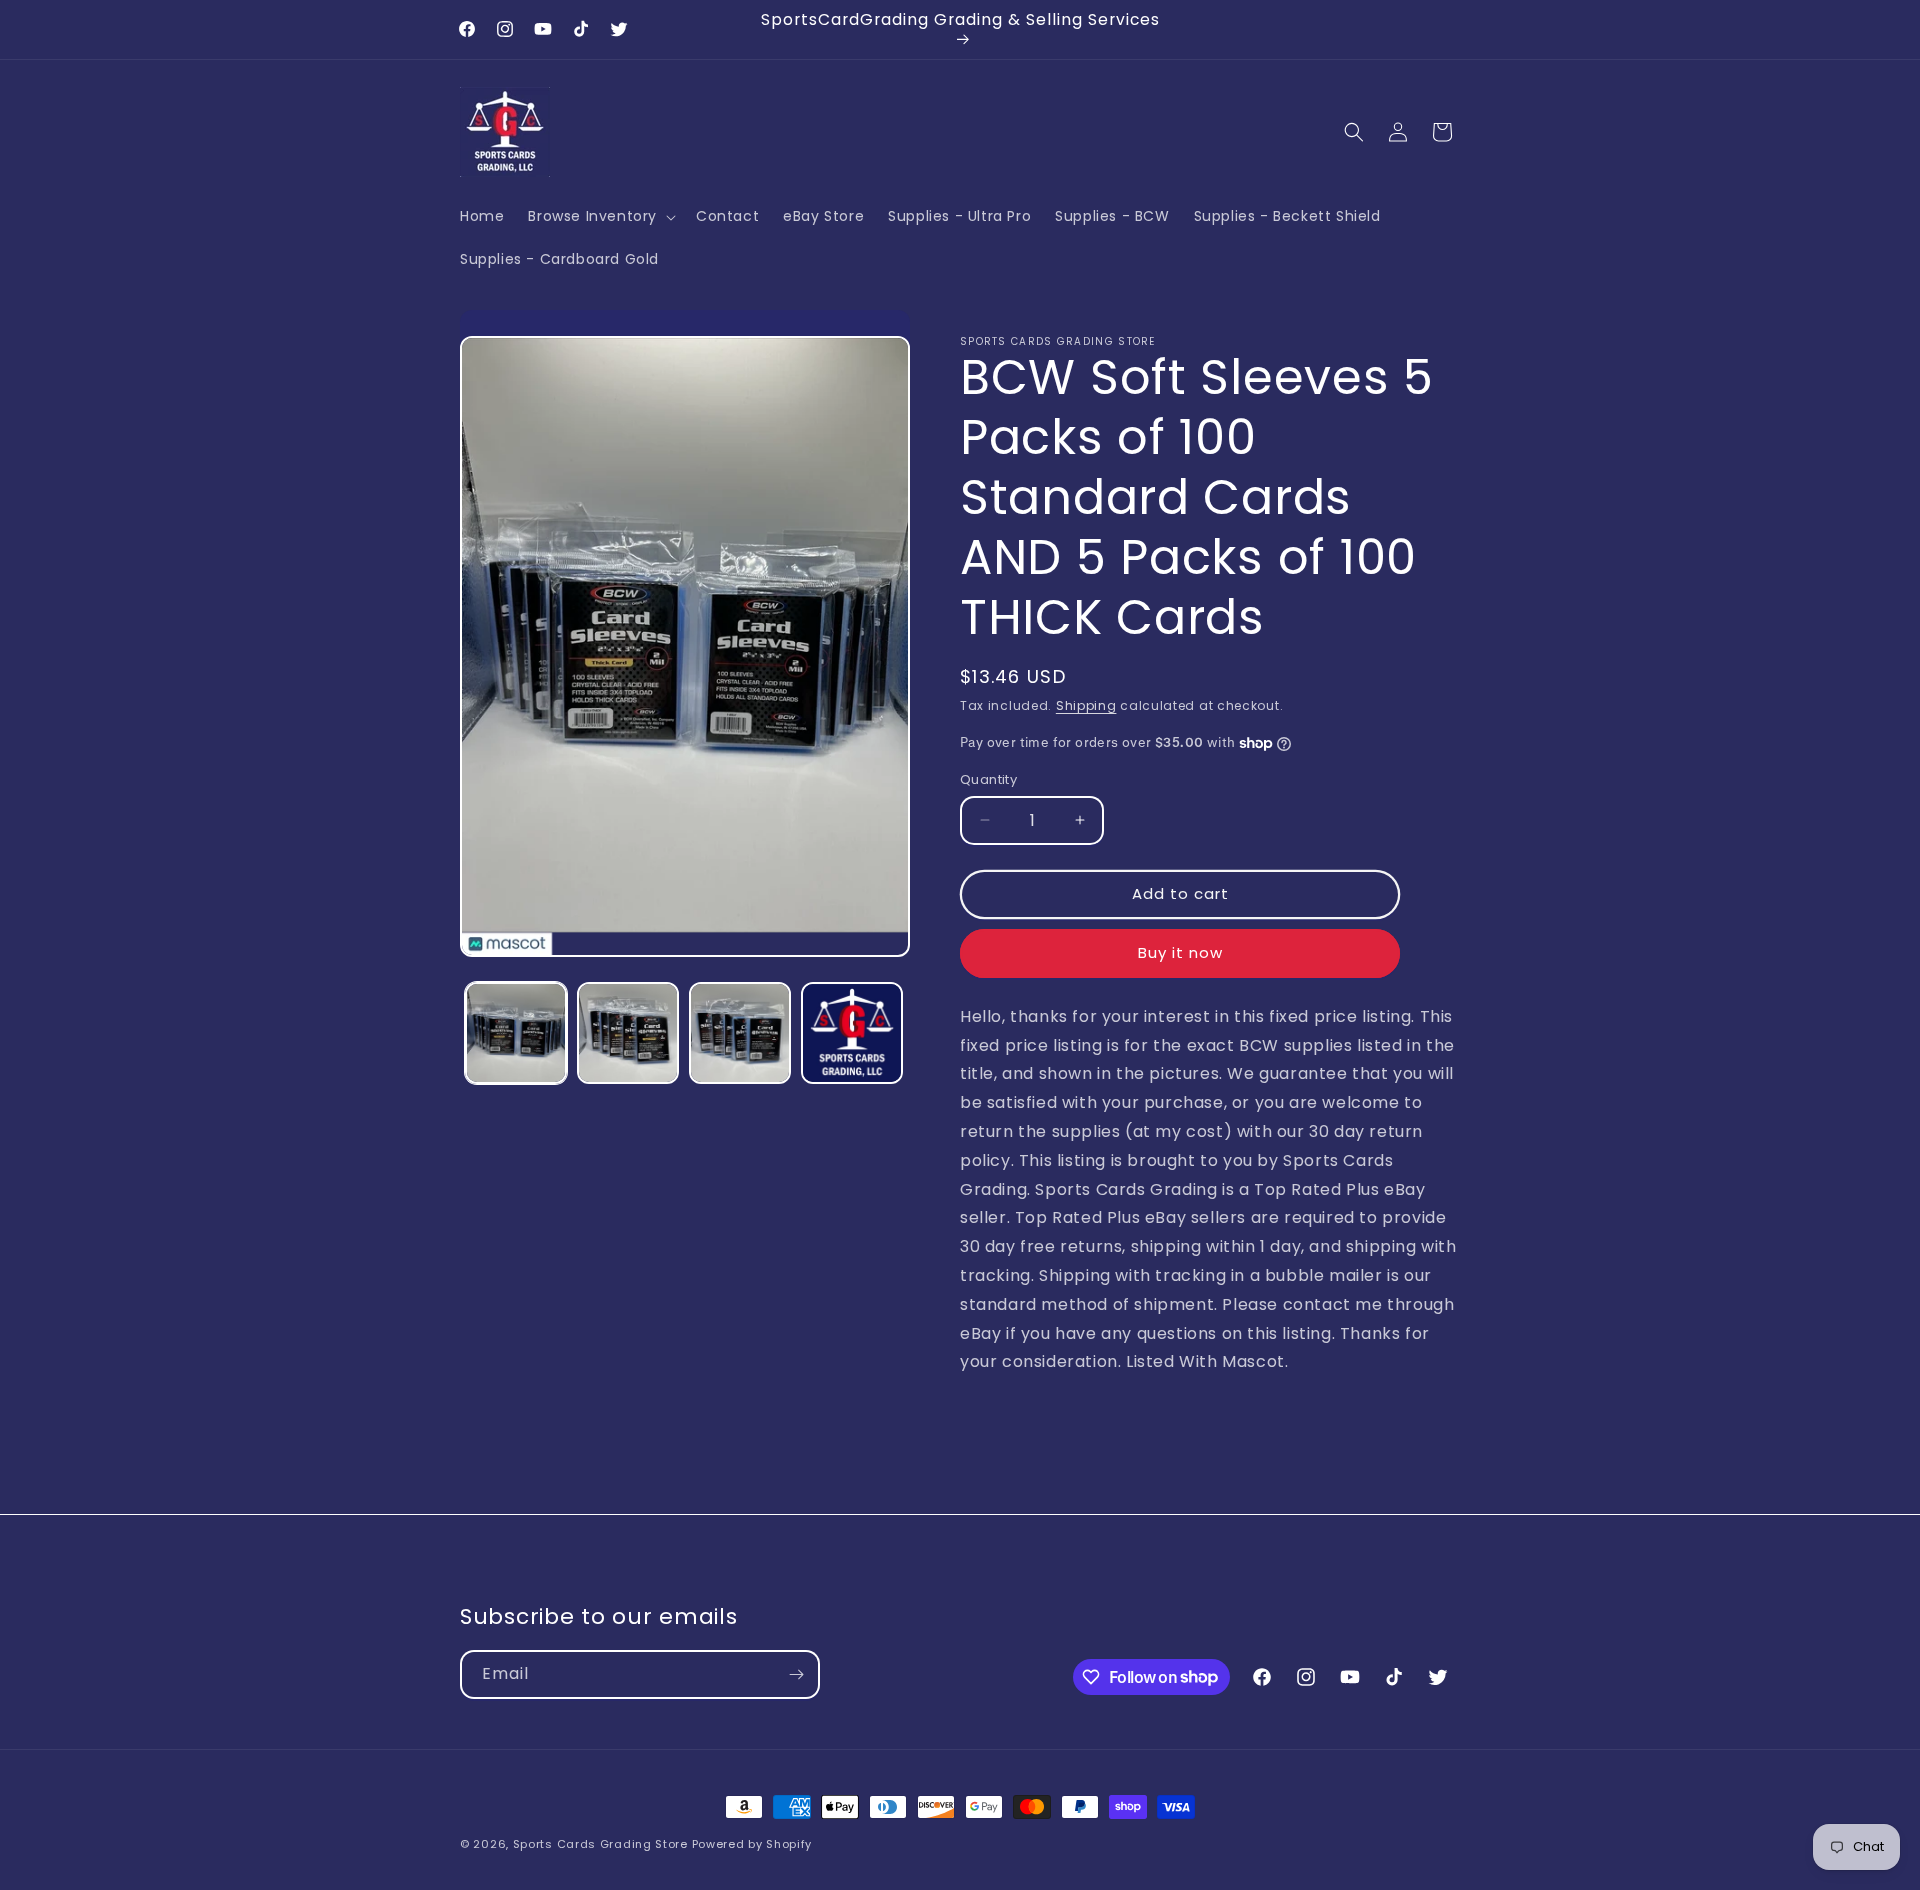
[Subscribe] (796, 1674)
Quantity (988, 779)
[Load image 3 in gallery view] (740, 1033)
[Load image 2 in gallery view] (628, 1033)
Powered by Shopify (752, 1844)
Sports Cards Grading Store (600, 1844)
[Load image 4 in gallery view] (852, 1033)
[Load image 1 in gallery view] (516, 1033)
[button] (600, 216)
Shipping (1086, 705)
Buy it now (1180, 952)
